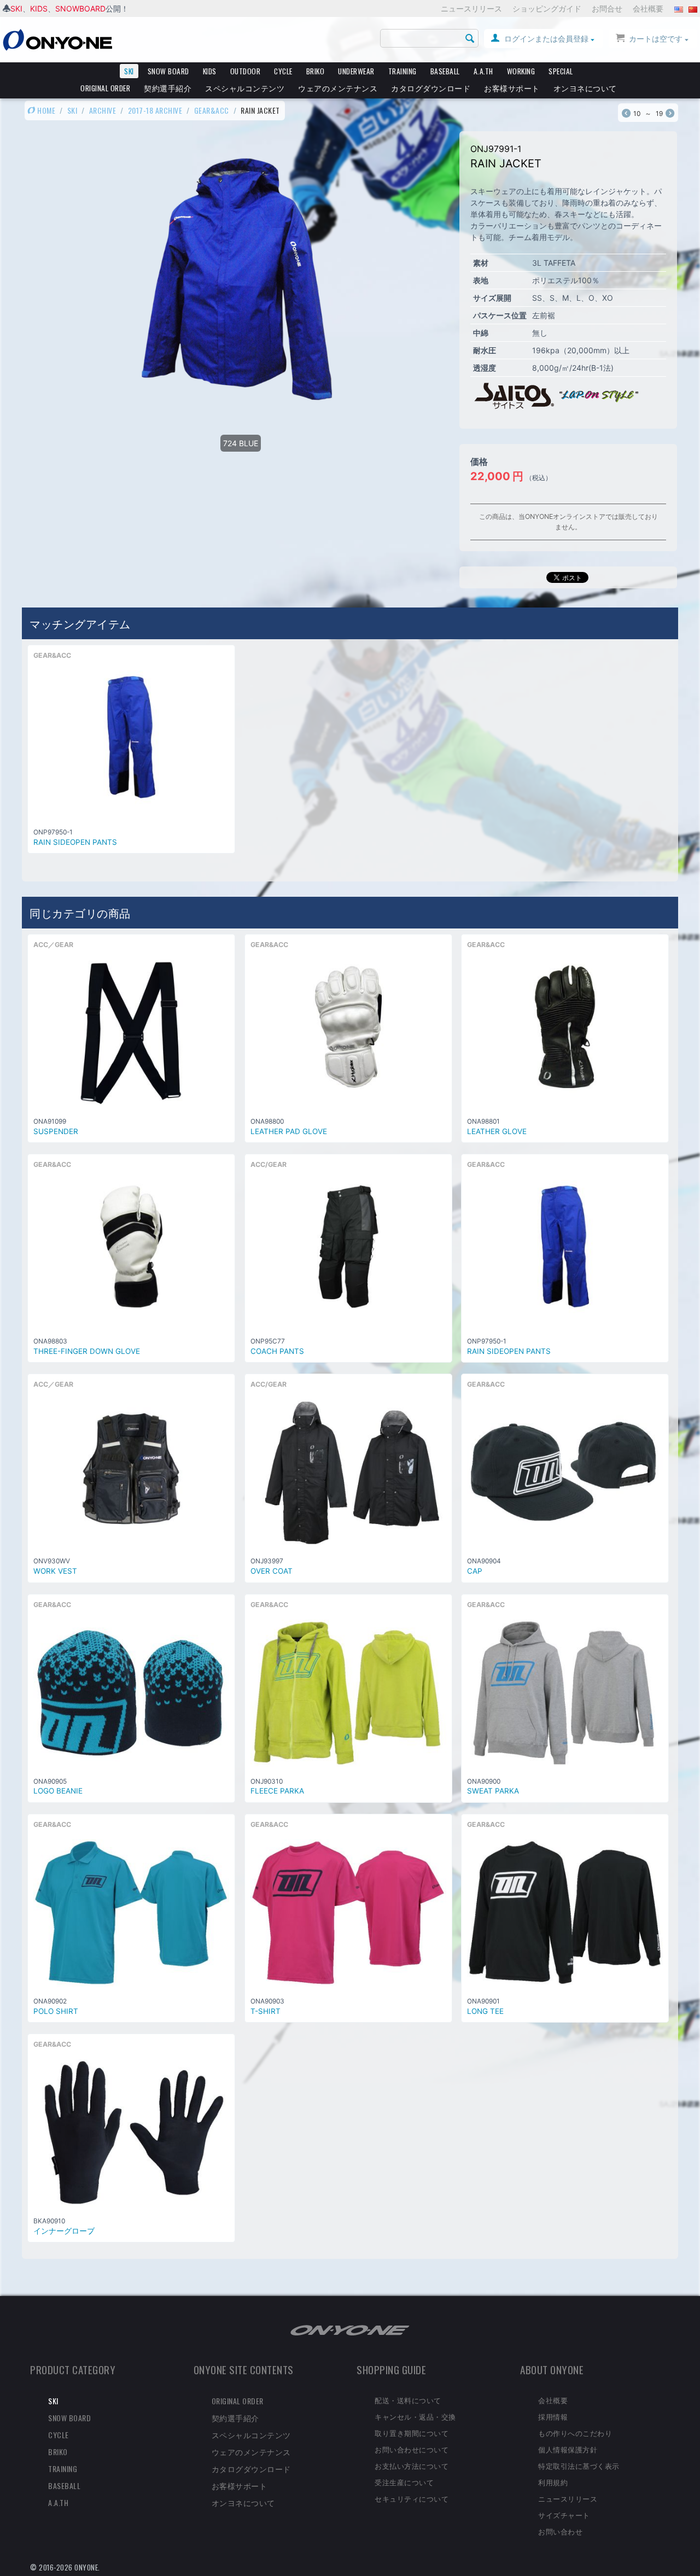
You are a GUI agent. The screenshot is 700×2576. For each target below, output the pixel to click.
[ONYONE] (57, 39)
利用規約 (553, 2482)
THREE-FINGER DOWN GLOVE (87, 1351)
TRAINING (402, 71)
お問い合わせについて (412, 2449)
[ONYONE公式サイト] (350, 2329)
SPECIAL (561, 71)
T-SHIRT (266, 2011)
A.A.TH (483, 71)
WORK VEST (55, 1571)
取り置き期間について (412, 2433)
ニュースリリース (471, 8)
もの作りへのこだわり (575, 2433)
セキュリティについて (412, 2498)
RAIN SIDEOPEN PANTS (75, 842)
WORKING (521, 71)
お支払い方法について (412, 2466)
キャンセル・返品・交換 (415, 2416)
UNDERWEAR (356, 71)
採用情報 (553, 2416)
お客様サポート (512, 88)
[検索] (470, 39)
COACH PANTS (277, 1351)
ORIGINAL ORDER (105, 88)
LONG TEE (485, 2011)
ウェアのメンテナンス (338, 88)
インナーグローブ (64, 2231)
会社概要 (648, 8)
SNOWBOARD (80, 8)
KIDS (39, 8)
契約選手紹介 (168, 88)
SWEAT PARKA (493, 1791)
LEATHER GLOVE (497, 1131)
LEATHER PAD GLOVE (289, 1131)
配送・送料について (408, 2400)
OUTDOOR (246, 71)
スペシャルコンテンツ (245, 88)
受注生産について (404, 2482)
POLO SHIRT (56, 2011)
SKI (16, 8)
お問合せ (607, 8)
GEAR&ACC (212, 110)
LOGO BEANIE (58, 1791)
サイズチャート (564, 2515)
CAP (475, 1571)
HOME (46, 110)
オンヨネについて (585, 88)
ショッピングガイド (547, 8)
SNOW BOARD (168, 71)
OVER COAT (272, 1571)
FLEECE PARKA (277, 1791)
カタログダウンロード (431, 88)
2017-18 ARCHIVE (155, 110)
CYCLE (283, 71)
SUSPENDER (56, 1131)
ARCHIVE (103, 110)
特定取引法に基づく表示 (579, 2466)
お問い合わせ (560, 2531)
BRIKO (316, 71)
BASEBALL (445, 71)
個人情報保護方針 (568, 2449)
